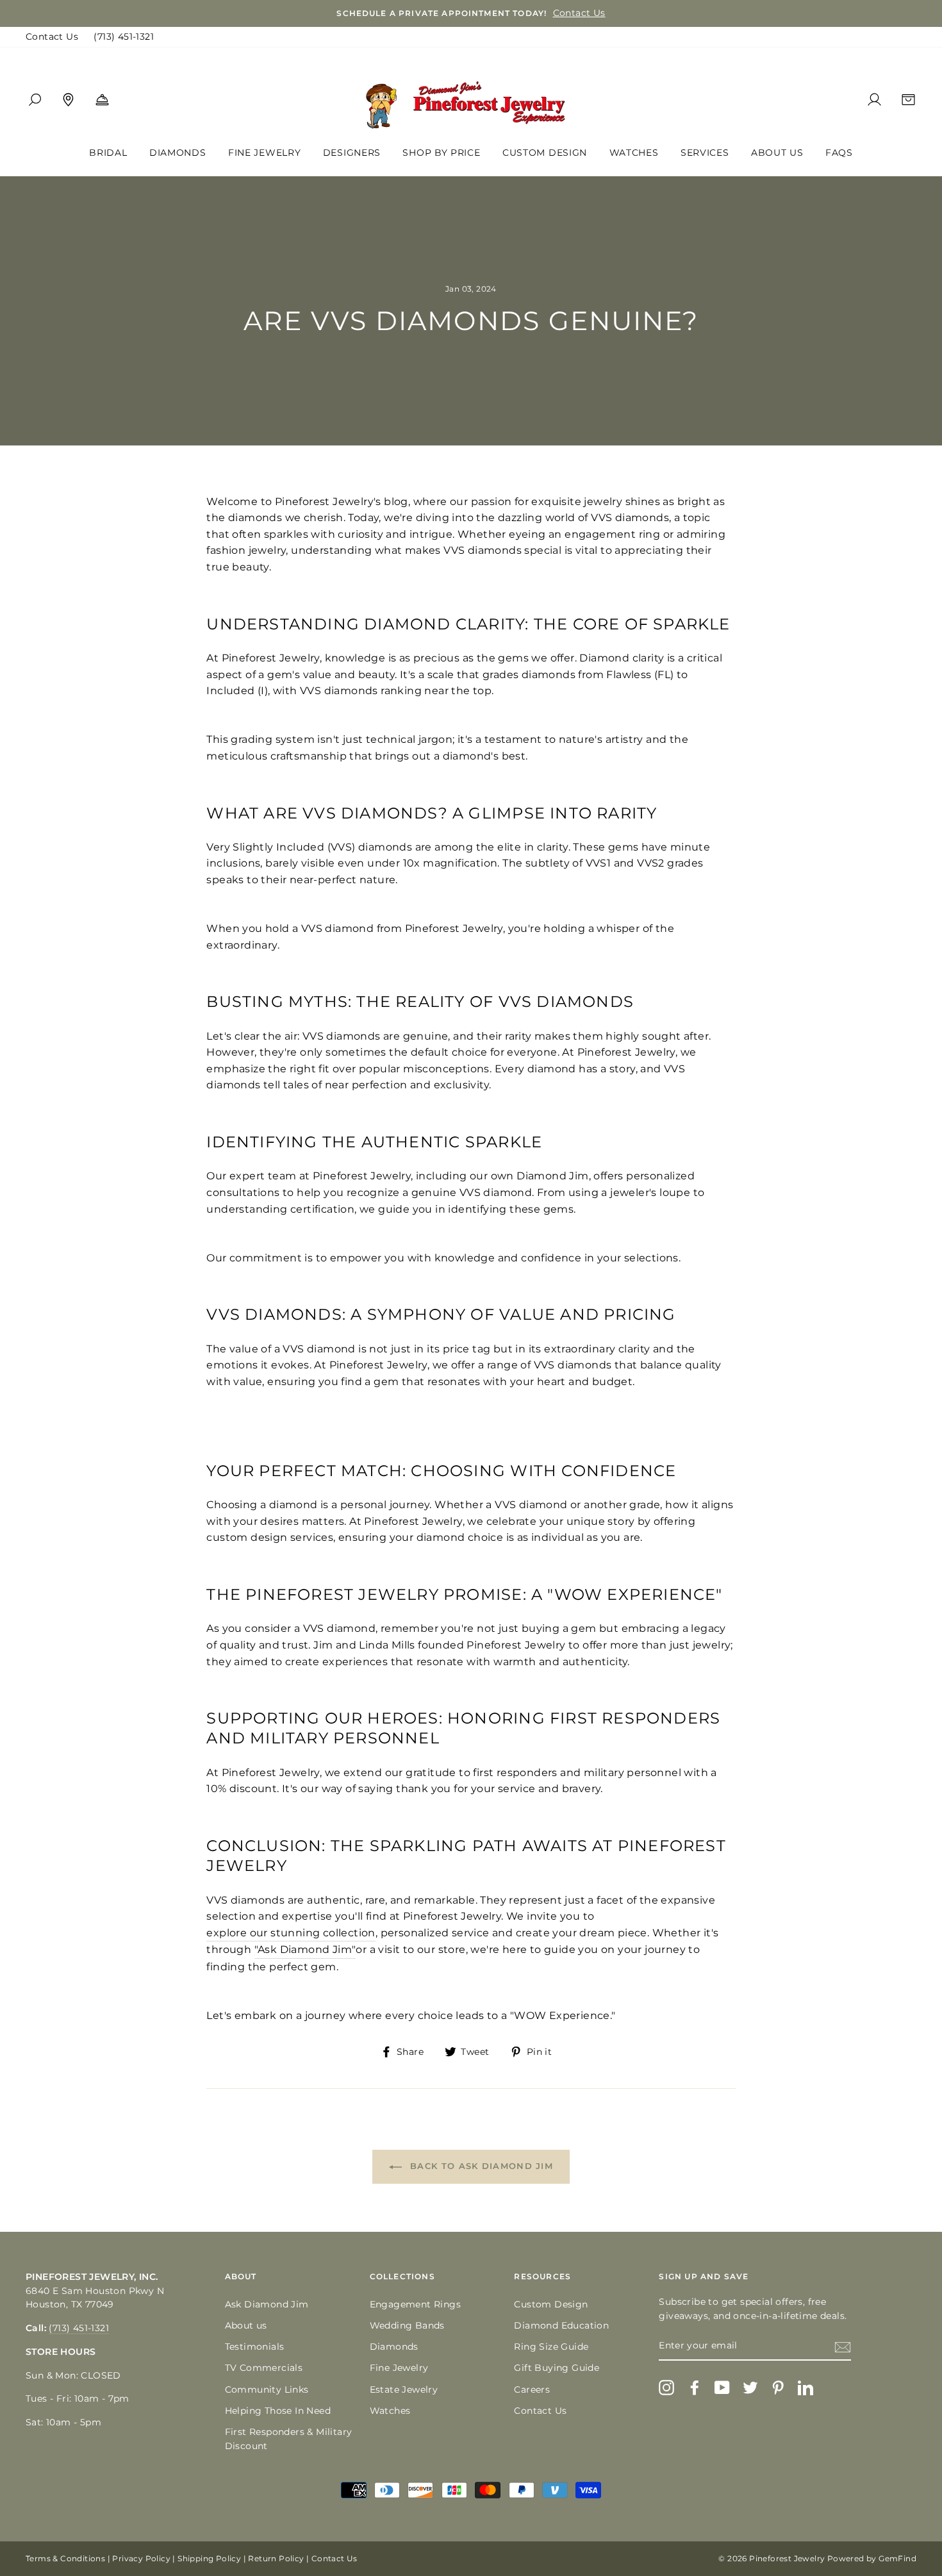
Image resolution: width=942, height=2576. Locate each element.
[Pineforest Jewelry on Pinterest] (778, 2388)
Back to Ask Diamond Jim (480, 2166)
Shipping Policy (209, 2558)
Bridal (108, 153)
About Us (777, 153)
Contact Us (52, 37)
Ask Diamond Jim (267, 2304)
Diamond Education (561, 2325)
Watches (634, 153)
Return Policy (276, 2558)
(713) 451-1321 (124, 37)
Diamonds (178, 153)
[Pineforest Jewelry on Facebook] (695, 2388)
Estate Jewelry (404, 2389)
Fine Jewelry (264, 153)
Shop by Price (441, 153)
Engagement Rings (415, 2304)
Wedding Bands (407, 2325)
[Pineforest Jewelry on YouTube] (722, 2388)
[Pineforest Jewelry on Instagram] (666, 2388)
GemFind (897, 2558)
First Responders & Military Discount (289, 2439)
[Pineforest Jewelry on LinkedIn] (806, 2388)
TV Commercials (264, 2368)
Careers (532, 2389)
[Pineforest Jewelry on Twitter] (750, 2388)
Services (705, 153)
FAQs (839, 153)
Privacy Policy (141, 2558)
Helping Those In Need (278, 2411)
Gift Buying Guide (557, 2368)
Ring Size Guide (551, 2347)
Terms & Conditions (65, 2558)
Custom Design (545, 153)
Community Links (267, 2389)
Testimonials (255, 2347)
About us (246, 2325)
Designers (352, 153)
